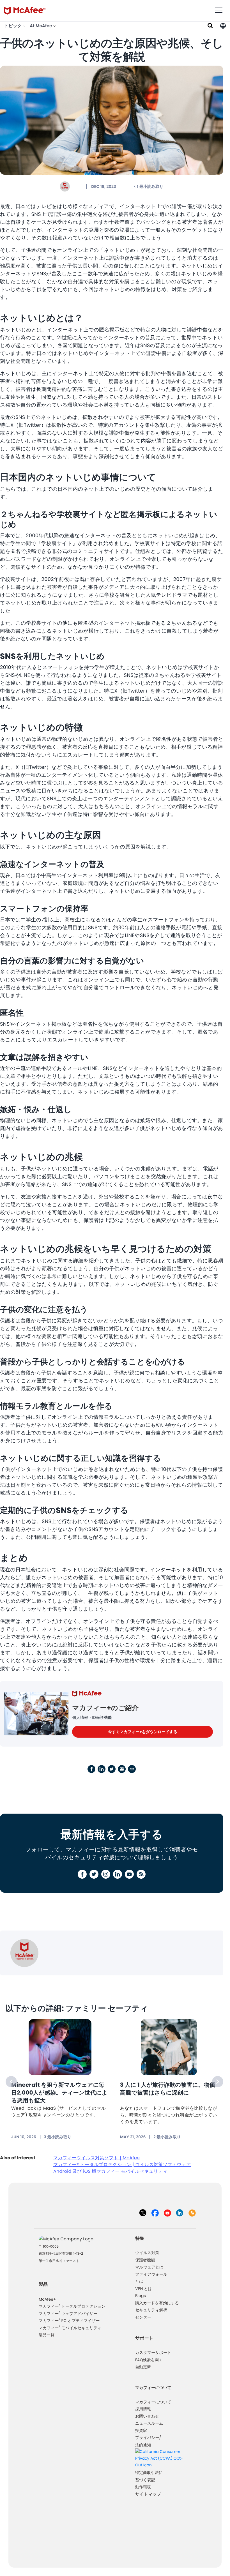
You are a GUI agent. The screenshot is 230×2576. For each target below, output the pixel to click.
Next (218, 2082)
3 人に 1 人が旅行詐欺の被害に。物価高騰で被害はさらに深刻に (168, 2089)
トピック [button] (13, 26)
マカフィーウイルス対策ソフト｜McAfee (96, 2158)
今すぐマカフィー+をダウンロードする (143, 1732)
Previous (11, 2082)
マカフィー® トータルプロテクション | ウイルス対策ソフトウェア (122, 2165)
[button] (223, 26)
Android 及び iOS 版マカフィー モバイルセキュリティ (110, 2171)
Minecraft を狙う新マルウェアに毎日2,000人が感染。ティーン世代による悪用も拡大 (59, 2093)
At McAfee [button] (41, 26)
